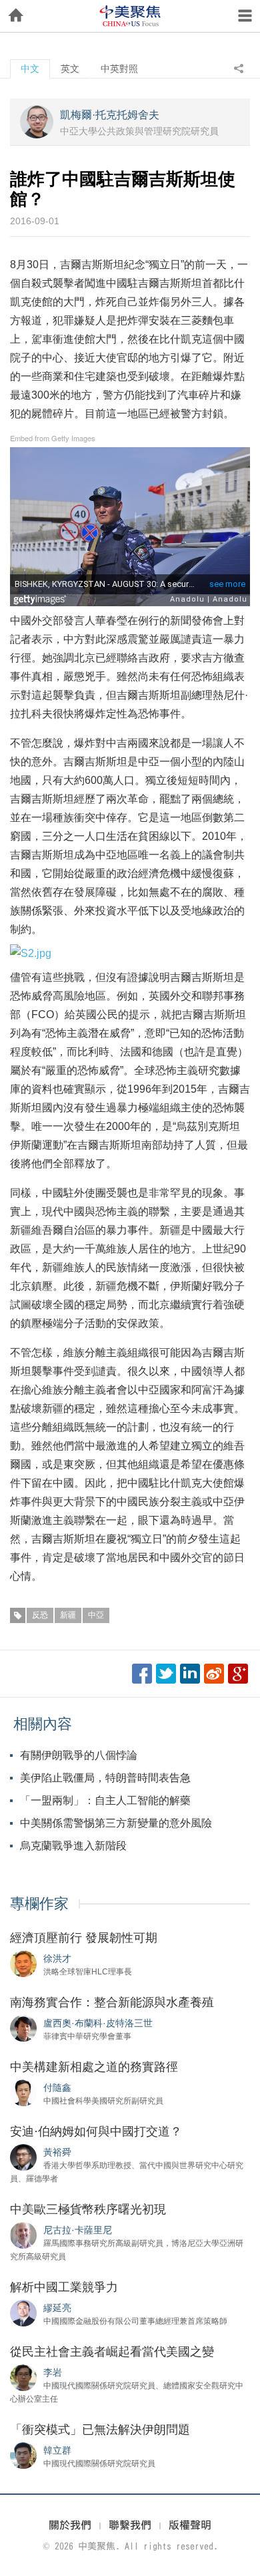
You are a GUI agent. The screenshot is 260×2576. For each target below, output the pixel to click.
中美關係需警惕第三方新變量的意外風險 (116, 1823)
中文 (30, 69)
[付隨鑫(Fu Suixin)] (23, 2092)
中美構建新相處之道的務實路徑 (94, 2067)
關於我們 (70, 2525)
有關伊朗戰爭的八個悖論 (79, 1755)
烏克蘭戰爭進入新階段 (73, 1846)
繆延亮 (57, 2308)
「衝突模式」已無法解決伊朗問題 (100, 2430)
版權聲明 (190, 2525)
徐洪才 (57, 1958)
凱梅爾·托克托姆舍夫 (110, 115)
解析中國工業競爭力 (64, 2287)
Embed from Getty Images (53, 438)
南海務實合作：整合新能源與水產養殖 (112, 2002)
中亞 (96, 1615)
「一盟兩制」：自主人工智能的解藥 (105, 1800)
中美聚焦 (130, 16)
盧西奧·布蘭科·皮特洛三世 (98, 2023)
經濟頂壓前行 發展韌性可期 (84, 1938)
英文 (70, 69)
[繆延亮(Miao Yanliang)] (23, 2312)
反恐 (40, 1615)
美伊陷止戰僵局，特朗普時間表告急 (105, 1778)
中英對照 (119, 69)
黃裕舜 (57, 2152)
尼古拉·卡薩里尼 (78, 2230)
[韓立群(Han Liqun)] (23, 2455)
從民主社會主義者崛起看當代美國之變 (112, 2352)
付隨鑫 (57, 2088)
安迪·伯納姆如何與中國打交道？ (96, 2131)
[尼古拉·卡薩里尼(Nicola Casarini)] (23, 2235)
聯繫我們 (130, 2525)
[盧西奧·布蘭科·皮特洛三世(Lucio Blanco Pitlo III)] (23, 2028)
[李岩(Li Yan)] (23, 2377)
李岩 (53, 2372)
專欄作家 (39, 1904)
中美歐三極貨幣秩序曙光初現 (88, 2209)
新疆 (68, 1615)
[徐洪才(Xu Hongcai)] (23, 1963)
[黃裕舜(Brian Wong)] (23, 2157)
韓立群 (57, 2450)
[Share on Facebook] (142, 1674)
